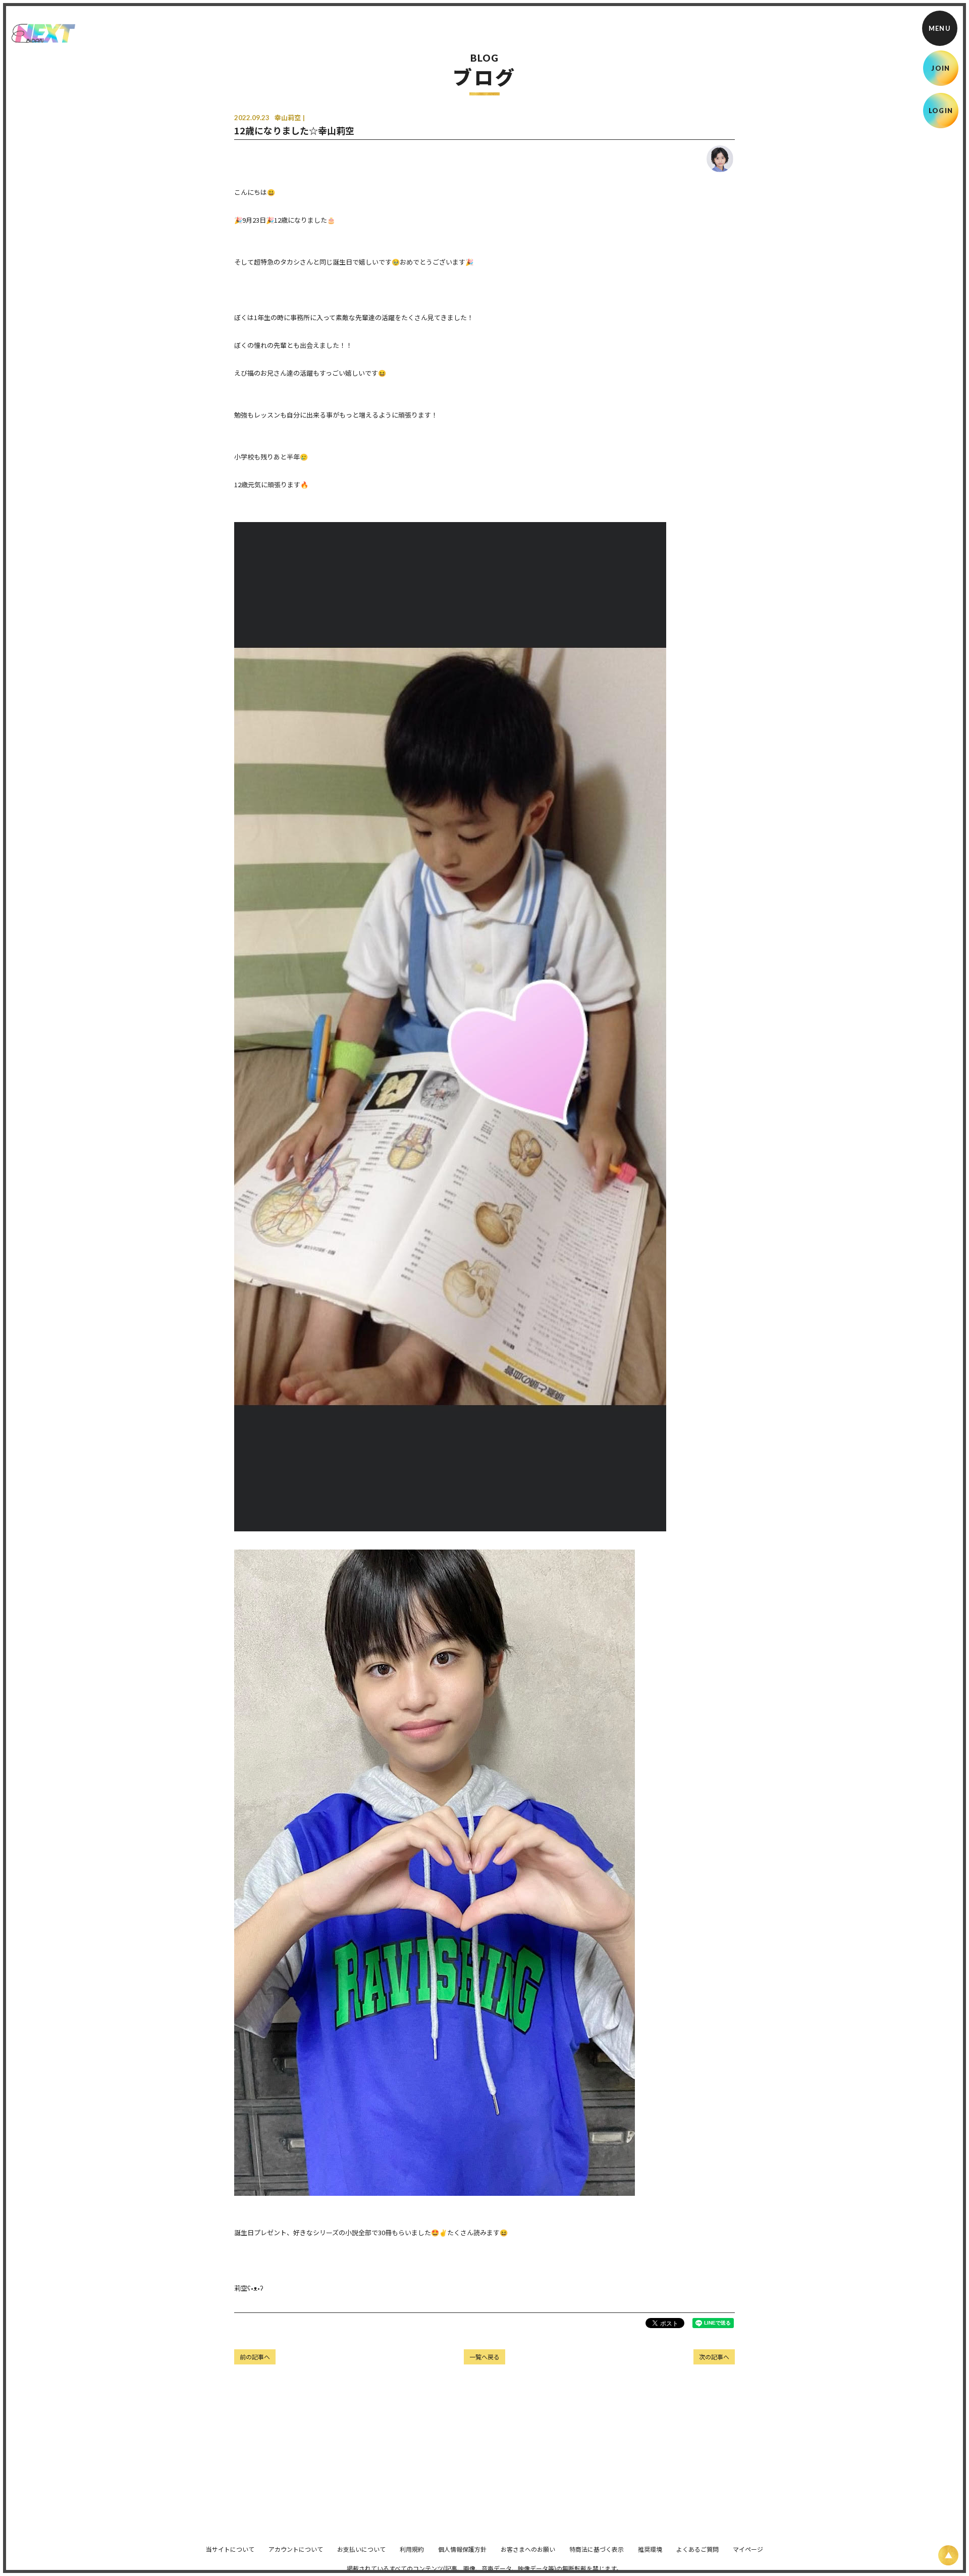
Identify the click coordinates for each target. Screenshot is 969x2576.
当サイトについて (230, 2549)
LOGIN (941, 111)
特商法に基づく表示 (597, 2549)
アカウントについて (296, 2549)
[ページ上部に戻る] (948, 2555)
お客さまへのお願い (528, 2549)
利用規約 (412, 2549)
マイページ (748, 2549)
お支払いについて (361, 2549)
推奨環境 (650, 2549)
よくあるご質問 (697, 2549)
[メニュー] (940, 28)
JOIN (940, 68)
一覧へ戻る (484, 2357)
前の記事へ (255, 2357)
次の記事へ (714, 2357)
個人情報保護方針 (462, 2549)
